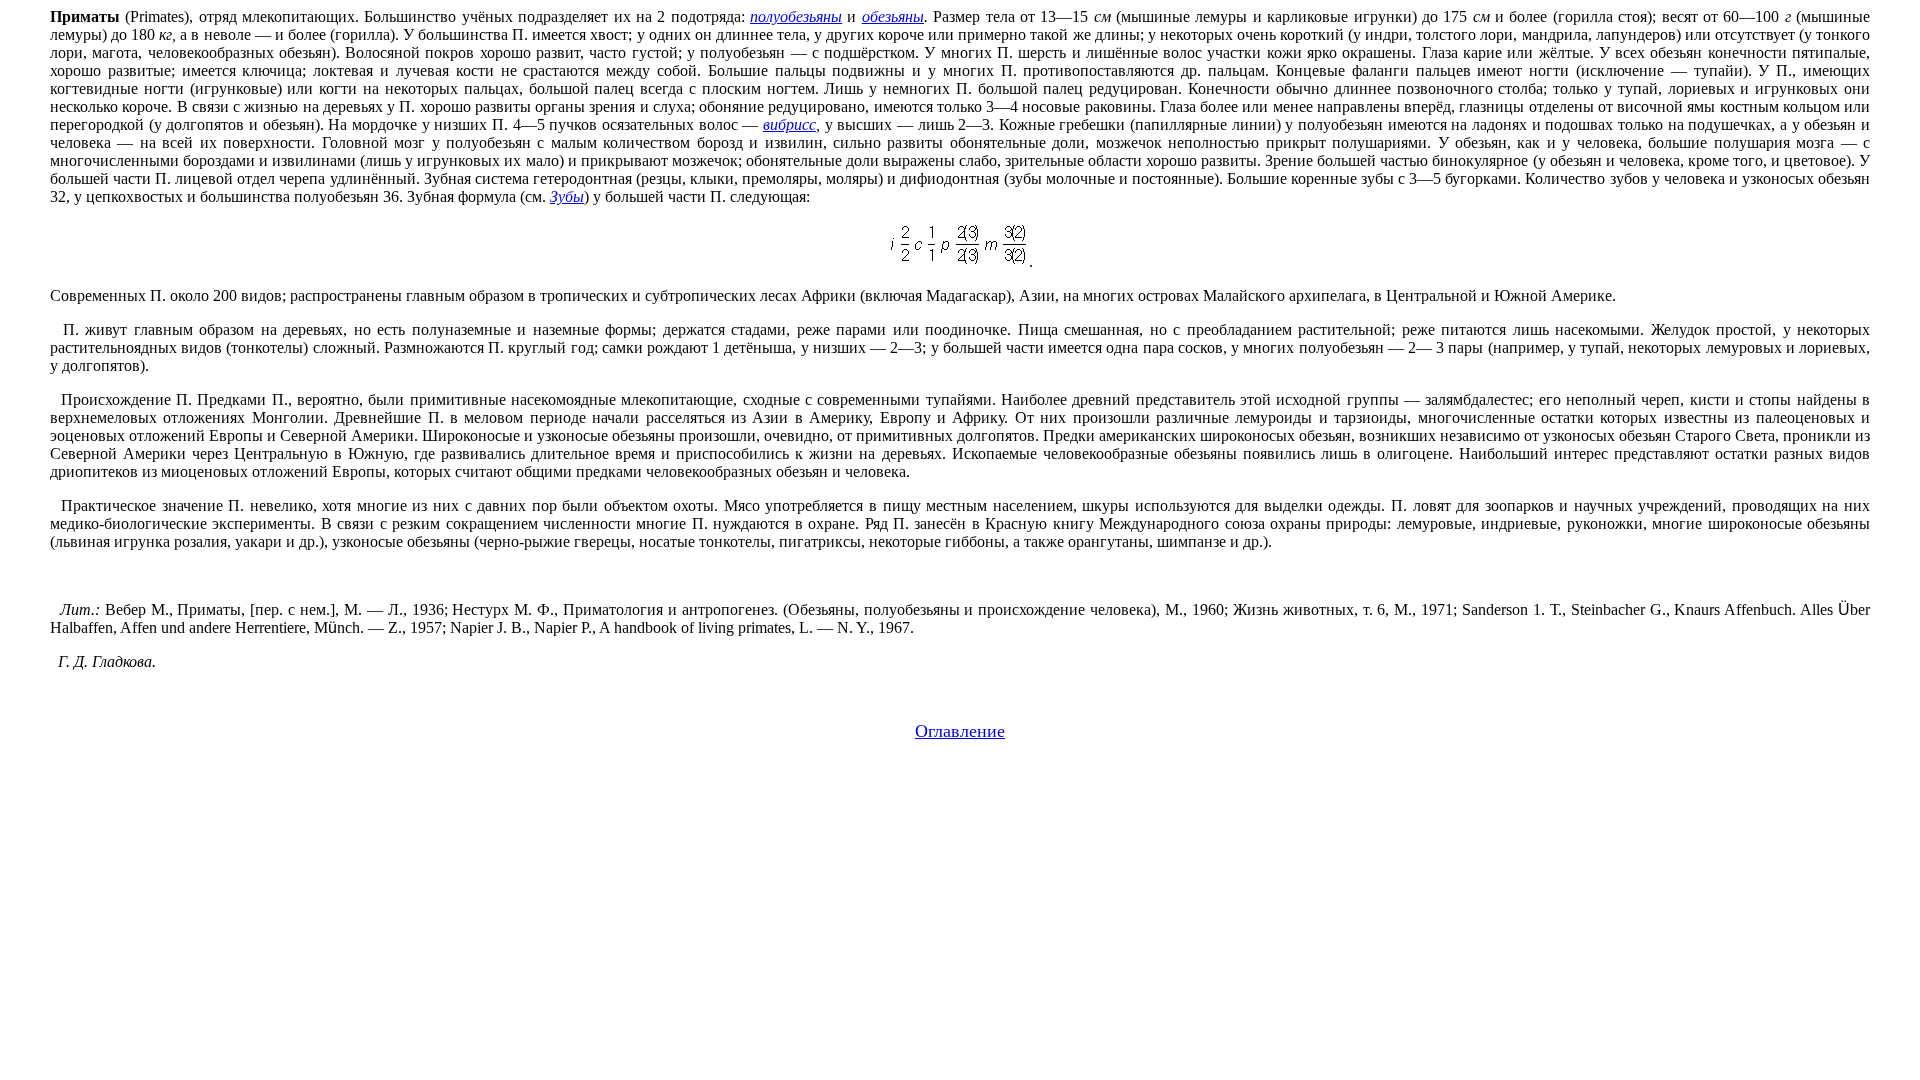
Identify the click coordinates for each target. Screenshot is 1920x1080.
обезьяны (893, 16)
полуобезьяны (796, 16)
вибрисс (789, 124)
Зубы (567, 196)
